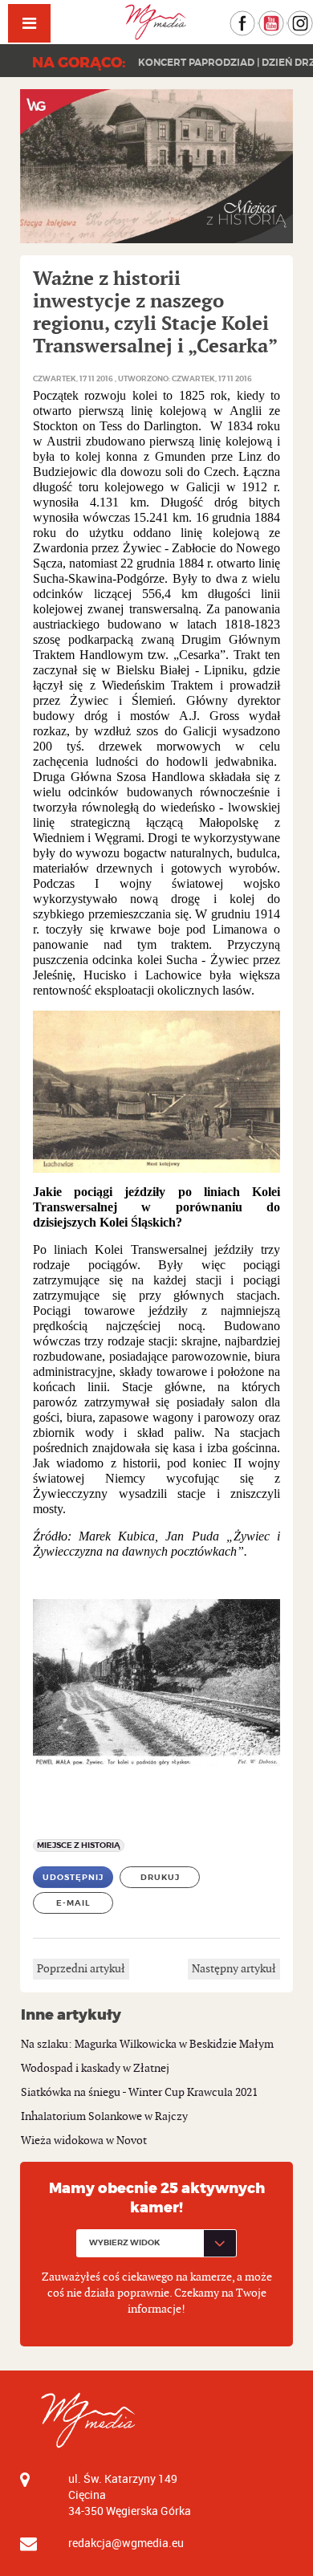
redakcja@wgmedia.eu (126, 2543)
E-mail (73, 1903)
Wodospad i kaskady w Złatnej (95, 2068)
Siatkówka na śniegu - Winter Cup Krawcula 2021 (139, 2092)
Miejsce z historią (79, 1845)
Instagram (313, 18)
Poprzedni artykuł (81, 1969)
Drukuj (160, 1877)
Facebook (255, 18)
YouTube (284, 18)
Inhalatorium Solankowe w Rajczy (104, 2116)
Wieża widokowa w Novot (84, 2141)
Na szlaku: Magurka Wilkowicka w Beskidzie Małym (147, 2044)
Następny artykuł (234, 1969)
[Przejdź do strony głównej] (156, 22)
